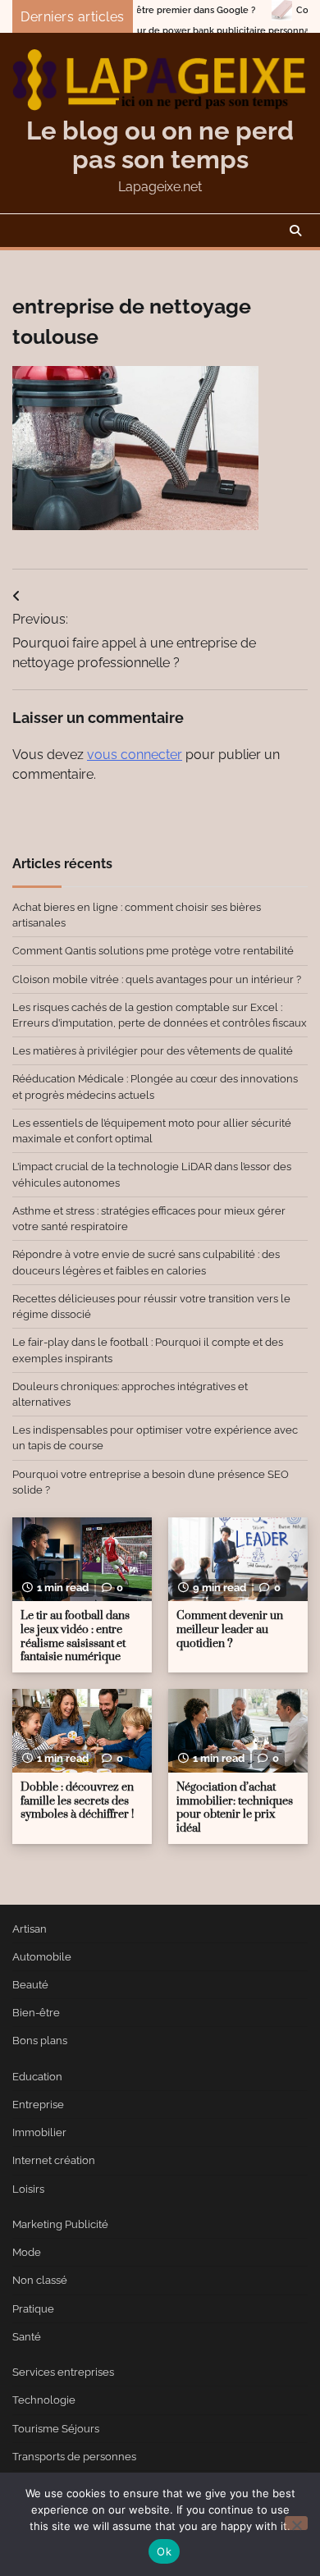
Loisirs (28, 2189)
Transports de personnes (74, 2457)
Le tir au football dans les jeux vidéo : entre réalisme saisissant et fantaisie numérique (75, 1636)
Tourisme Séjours (56, 2429)
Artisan (30, 1929)
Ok (164, 2551)
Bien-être (36, 2013)
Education (37, 2077)
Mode (27, 2252)
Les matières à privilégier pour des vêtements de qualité (153, 1051)
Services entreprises (63, 2372)
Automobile (42, 1957)
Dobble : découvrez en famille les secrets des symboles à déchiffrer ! (77, 1801)
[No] (296, 2523)
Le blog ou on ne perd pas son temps (160, 144)
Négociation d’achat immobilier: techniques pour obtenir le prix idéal (235, 1808)
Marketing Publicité (60, 2224)
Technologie (44, 2400)
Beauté (30, 1985)
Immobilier (39, 2132)
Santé (27, 2337)
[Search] (295, 231)
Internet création (54, 2160)
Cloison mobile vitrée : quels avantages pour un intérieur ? (157, 979)
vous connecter (135, 755)
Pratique (33, 2309)
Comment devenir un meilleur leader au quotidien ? (230, 1629)
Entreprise (38, 2105)
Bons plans (40, 2041)
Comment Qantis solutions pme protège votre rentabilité (153, 951)
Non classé (40, 2280)
